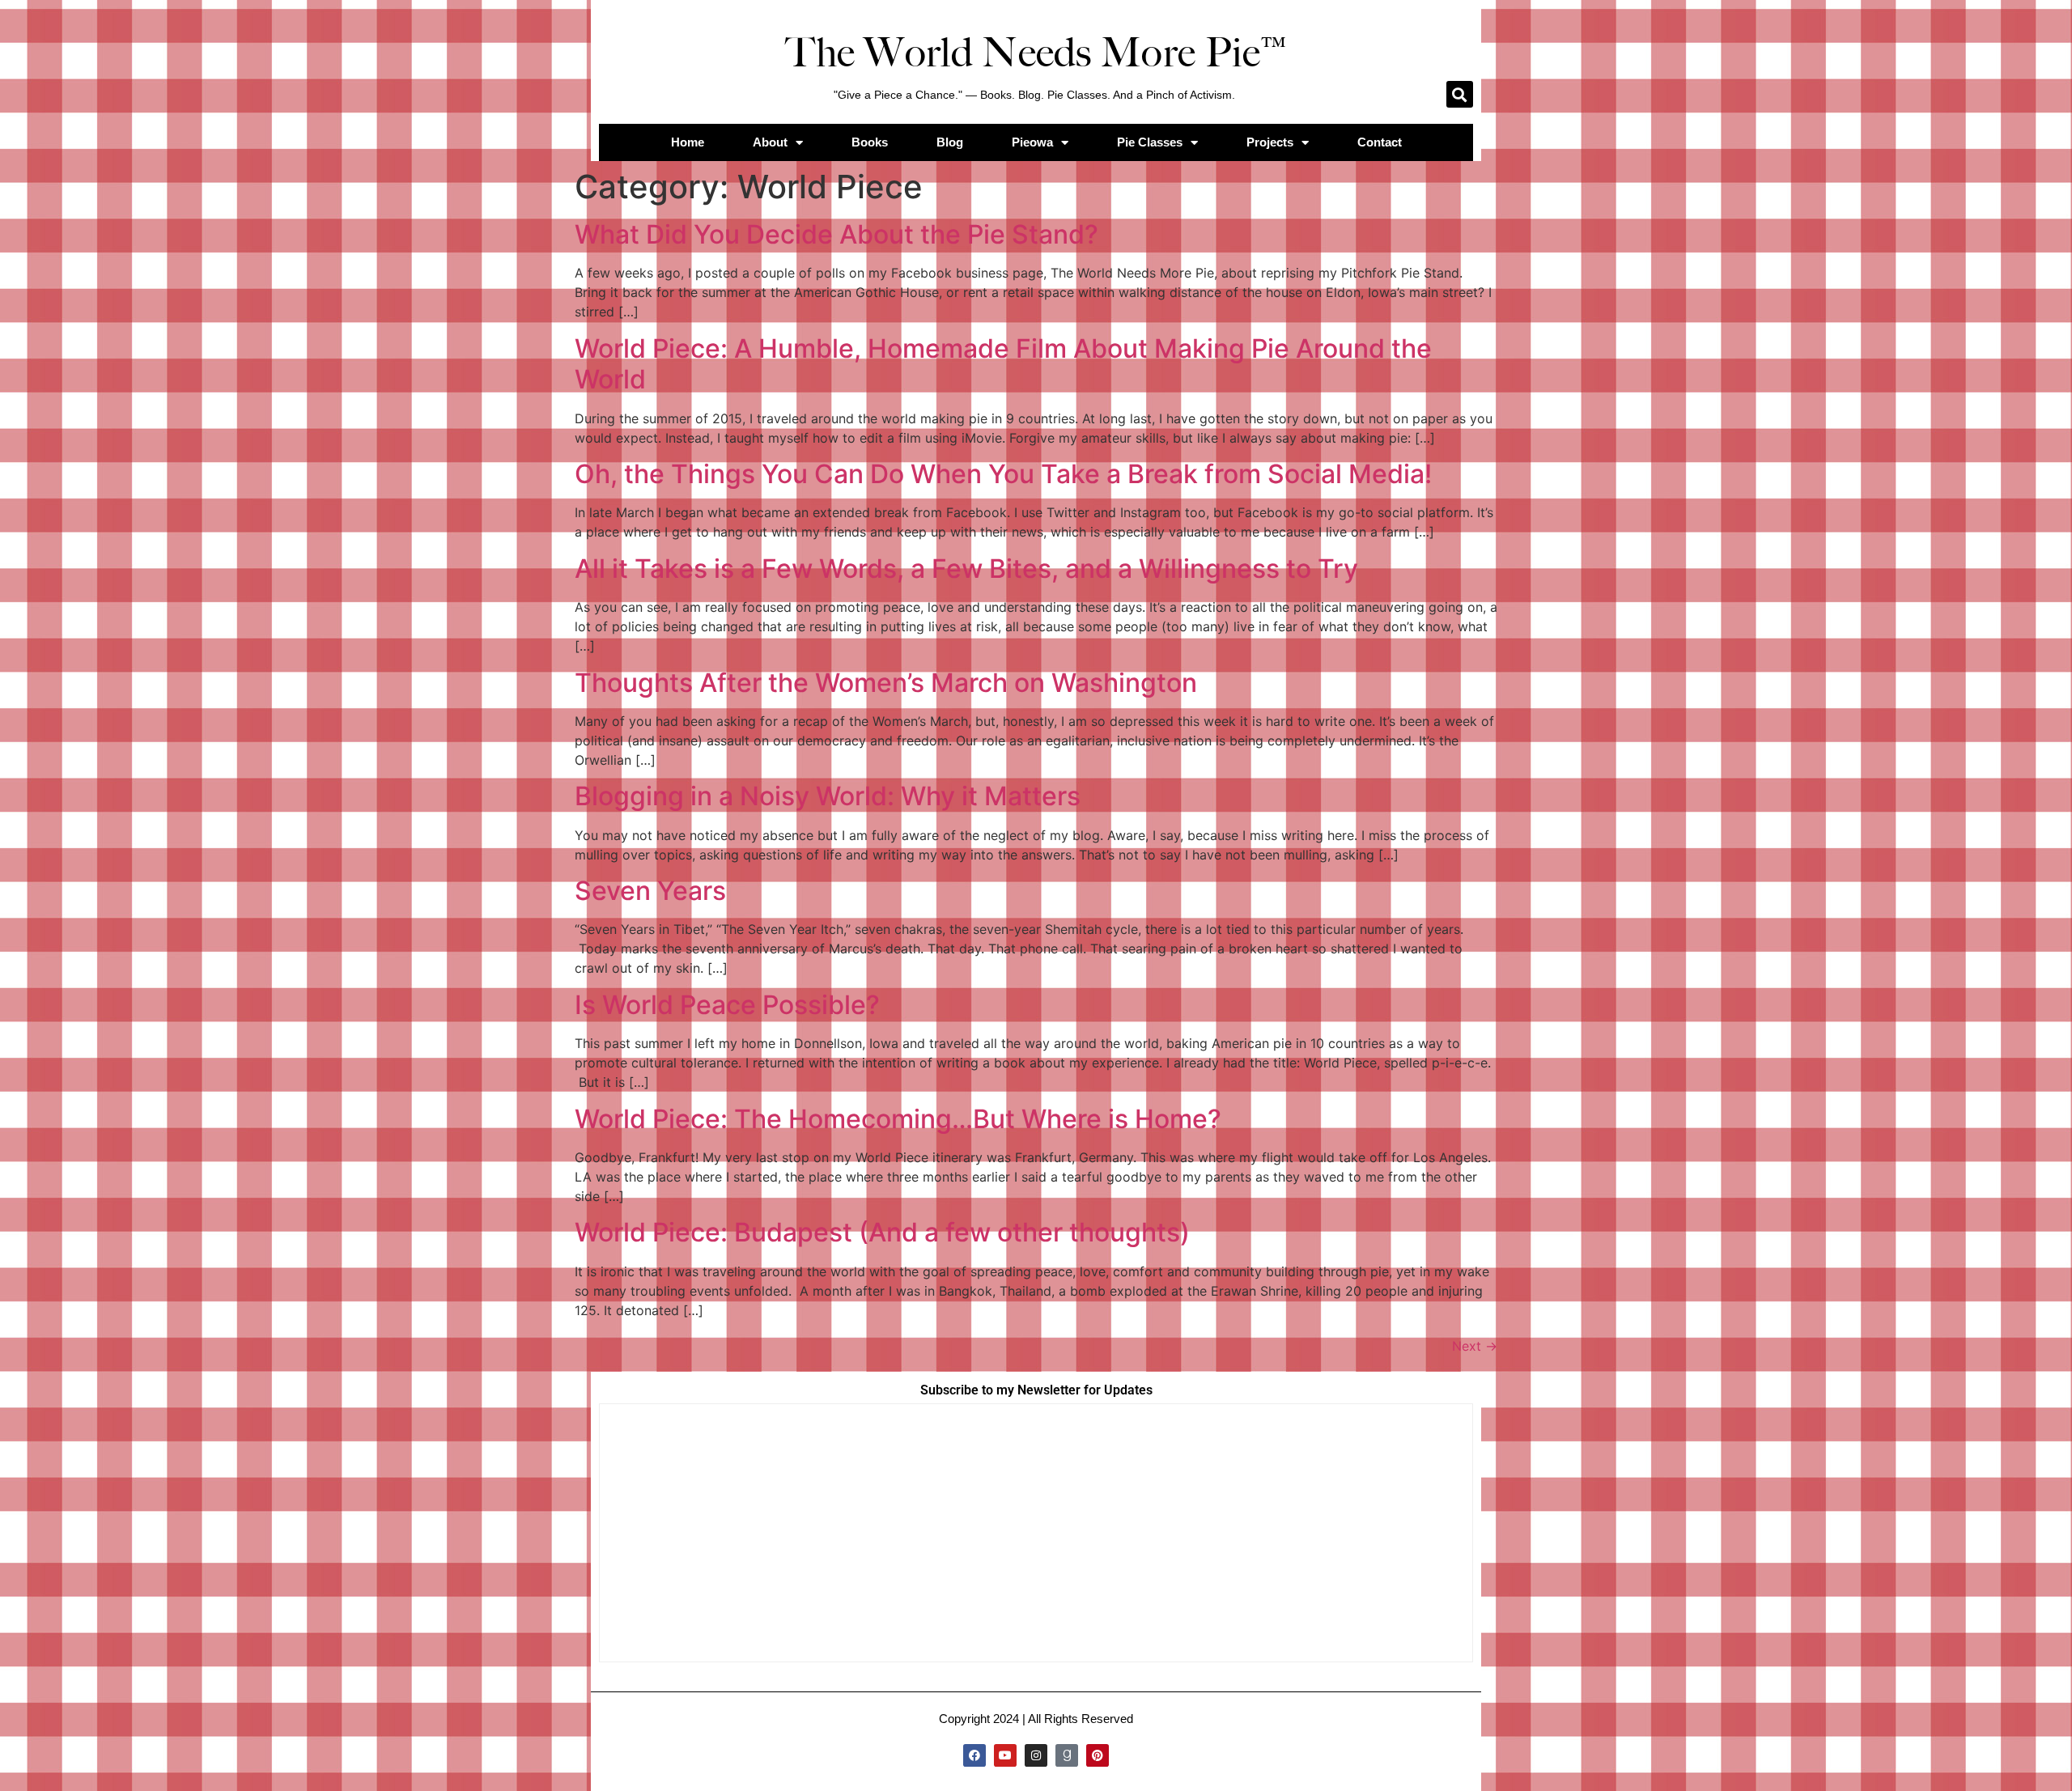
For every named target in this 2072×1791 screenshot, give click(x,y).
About (770, 142)
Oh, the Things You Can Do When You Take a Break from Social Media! (1003, 474)
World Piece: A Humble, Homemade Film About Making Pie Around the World (1003, 364)
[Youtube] (1005, 1755)
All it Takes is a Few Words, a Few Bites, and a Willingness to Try (966, 569)
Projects (1270, 142)
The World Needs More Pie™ (1036, 53)
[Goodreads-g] (1067, 1755)
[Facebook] (974, 1755)
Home (688, 142)
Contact (1380, 142)
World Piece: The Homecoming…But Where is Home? (898, 1119)
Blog (950, 142)
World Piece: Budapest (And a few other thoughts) (882, 1232)
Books (870, 142)
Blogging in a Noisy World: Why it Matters (828, 796)
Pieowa (1032, 142)
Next (1475, 1346)
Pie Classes (1150, 142)
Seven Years (650, 891)
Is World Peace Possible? (727, 1005)
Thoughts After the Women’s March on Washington (886, 683)
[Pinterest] (1098, 1755)
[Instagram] (1036, 1755)
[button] (1460, 94)
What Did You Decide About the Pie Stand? (836, 234)
